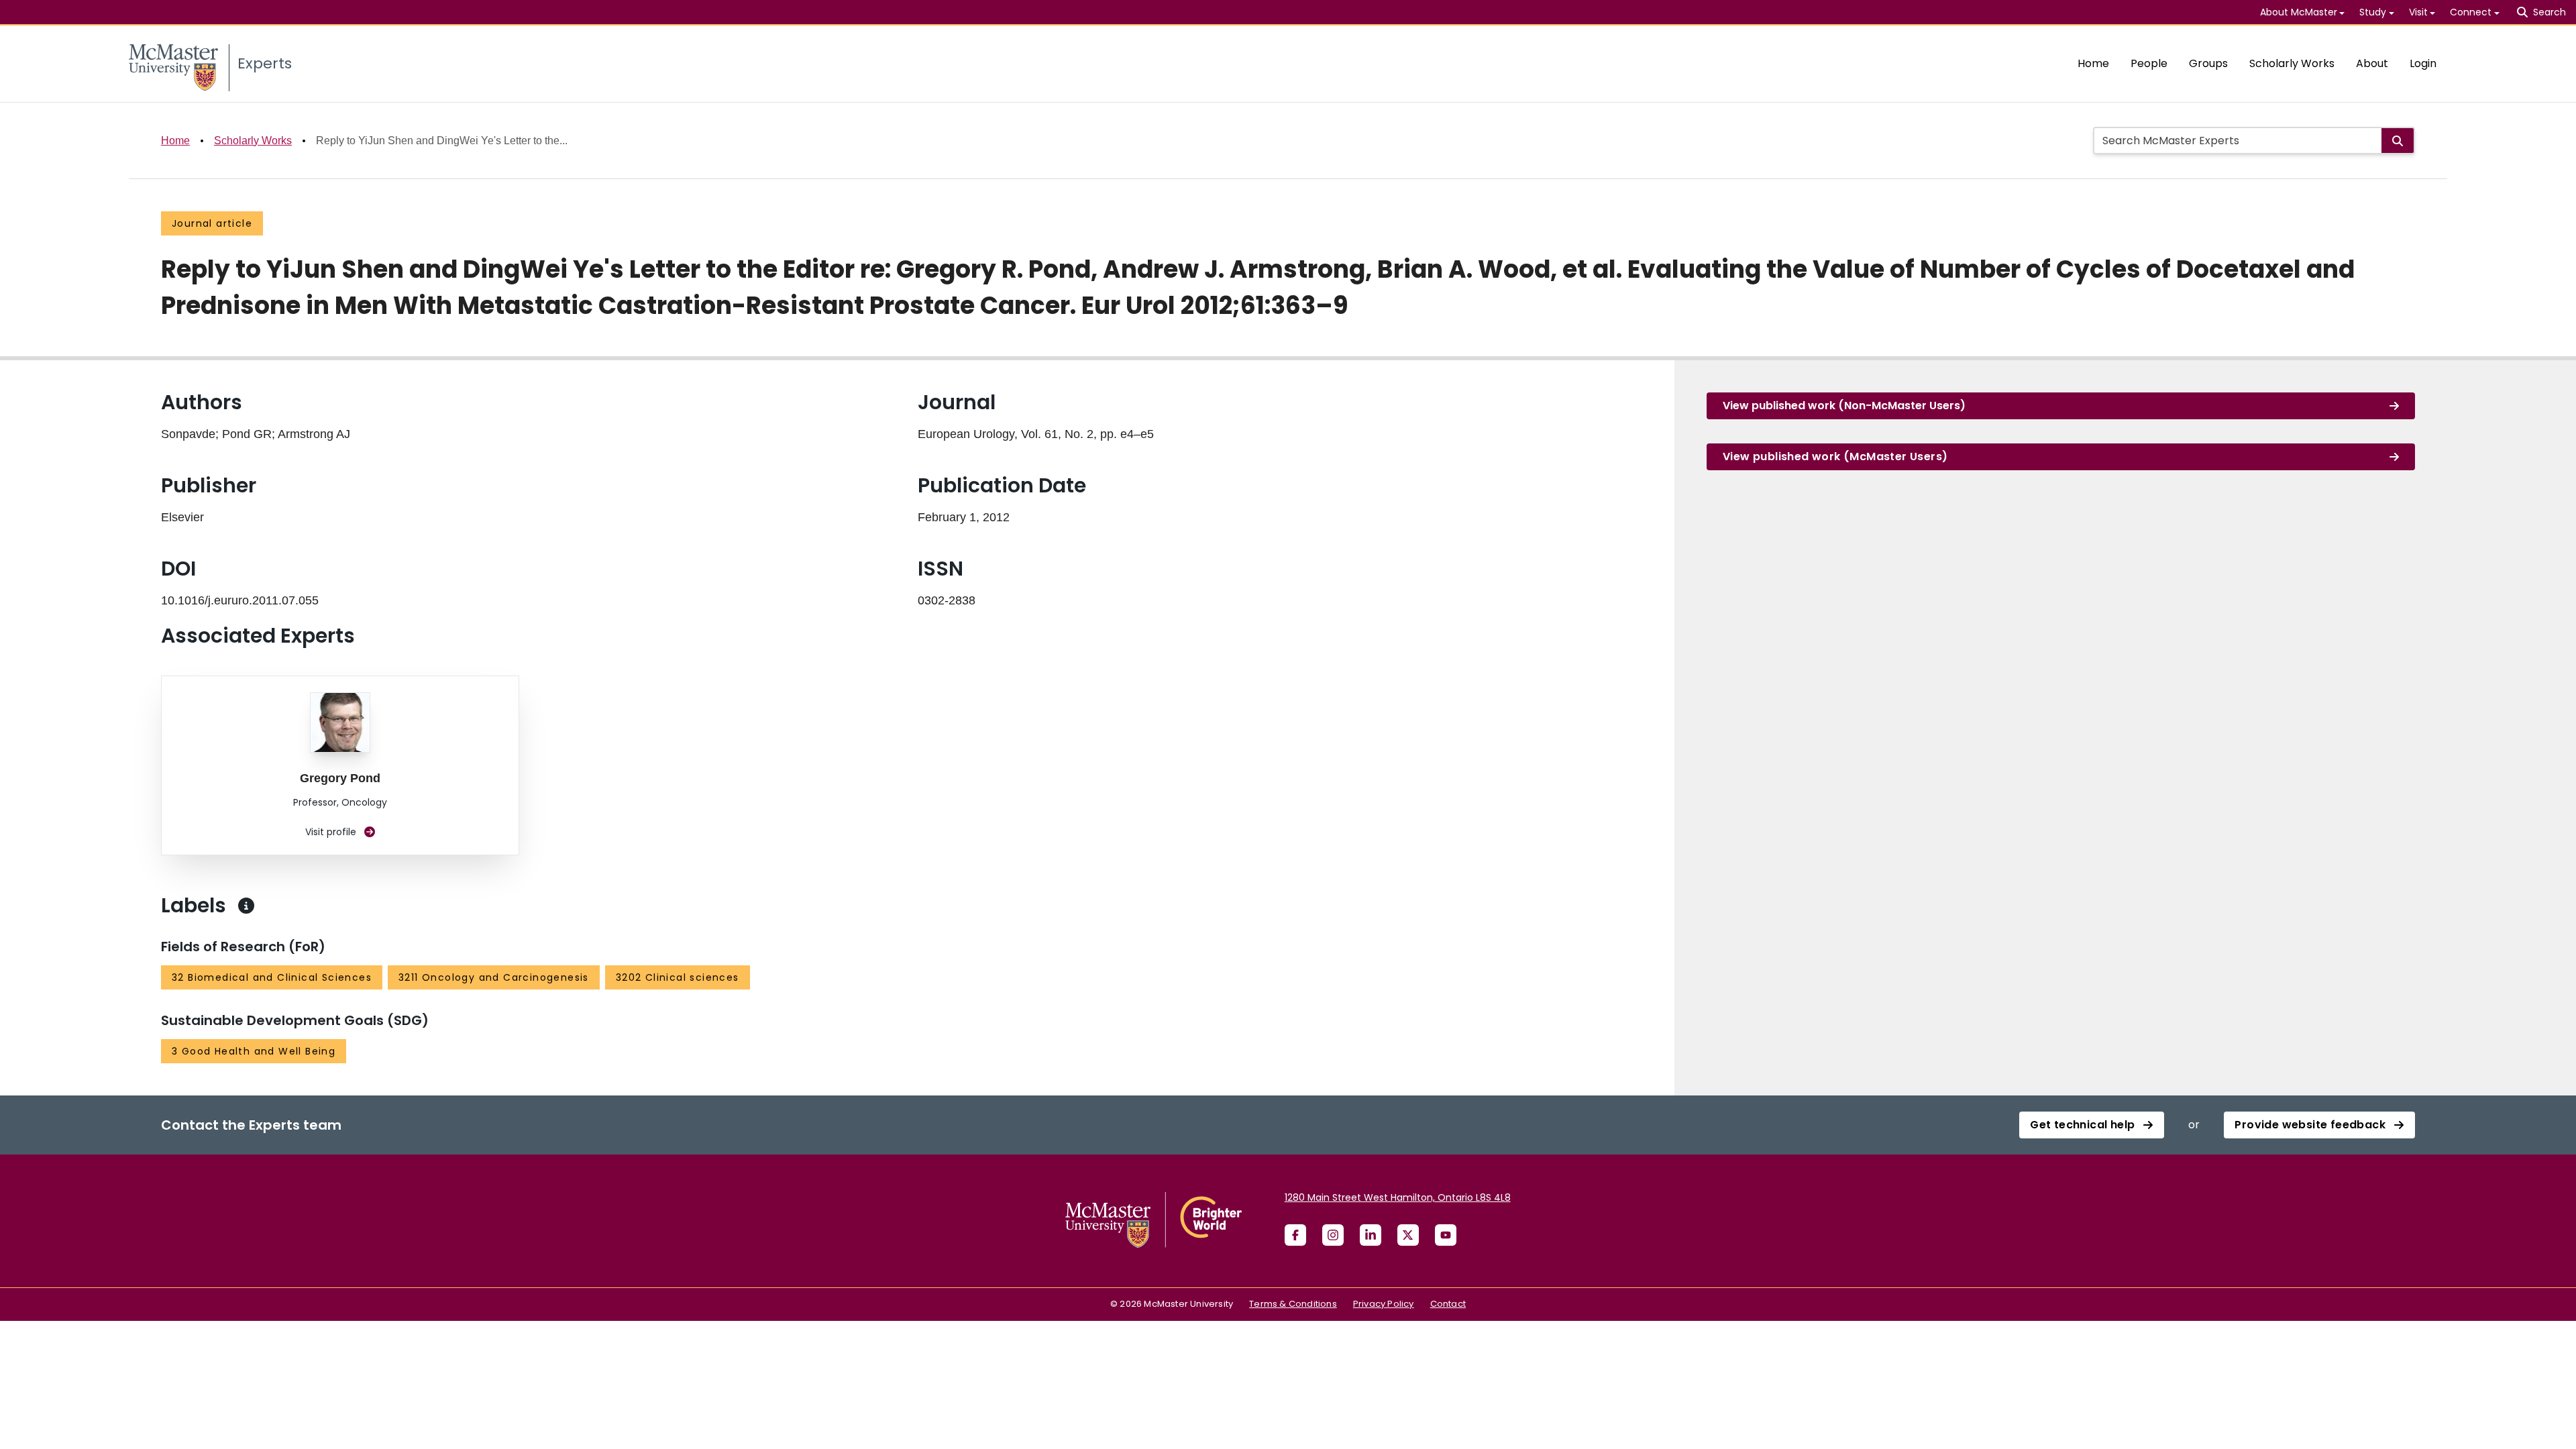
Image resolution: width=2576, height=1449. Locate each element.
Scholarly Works (2292, 63)
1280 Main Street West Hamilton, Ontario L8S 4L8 (1398, 1197)
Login (2423, 63)
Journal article (212, 223)
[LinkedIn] (1371, 1235)
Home (2093, 63)
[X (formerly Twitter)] (1408, 1235)
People (2149, 63)
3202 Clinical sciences (678, 977)
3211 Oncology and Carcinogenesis (494, 977)
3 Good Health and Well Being (254, 1051)
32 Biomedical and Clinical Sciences (272, 977)
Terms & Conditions (1293, 1304)
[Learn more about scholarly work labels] (246, 906)
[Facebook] (1295, 1235)
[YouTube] (1446, 1235)
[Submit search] (2398, 141)
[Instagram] (1333, 1235)
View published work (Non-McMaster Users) (1844, 406)
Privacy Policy (1384, 1304)
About (2372, 63)
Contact (1448, 1304)
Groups (2208, 63)
